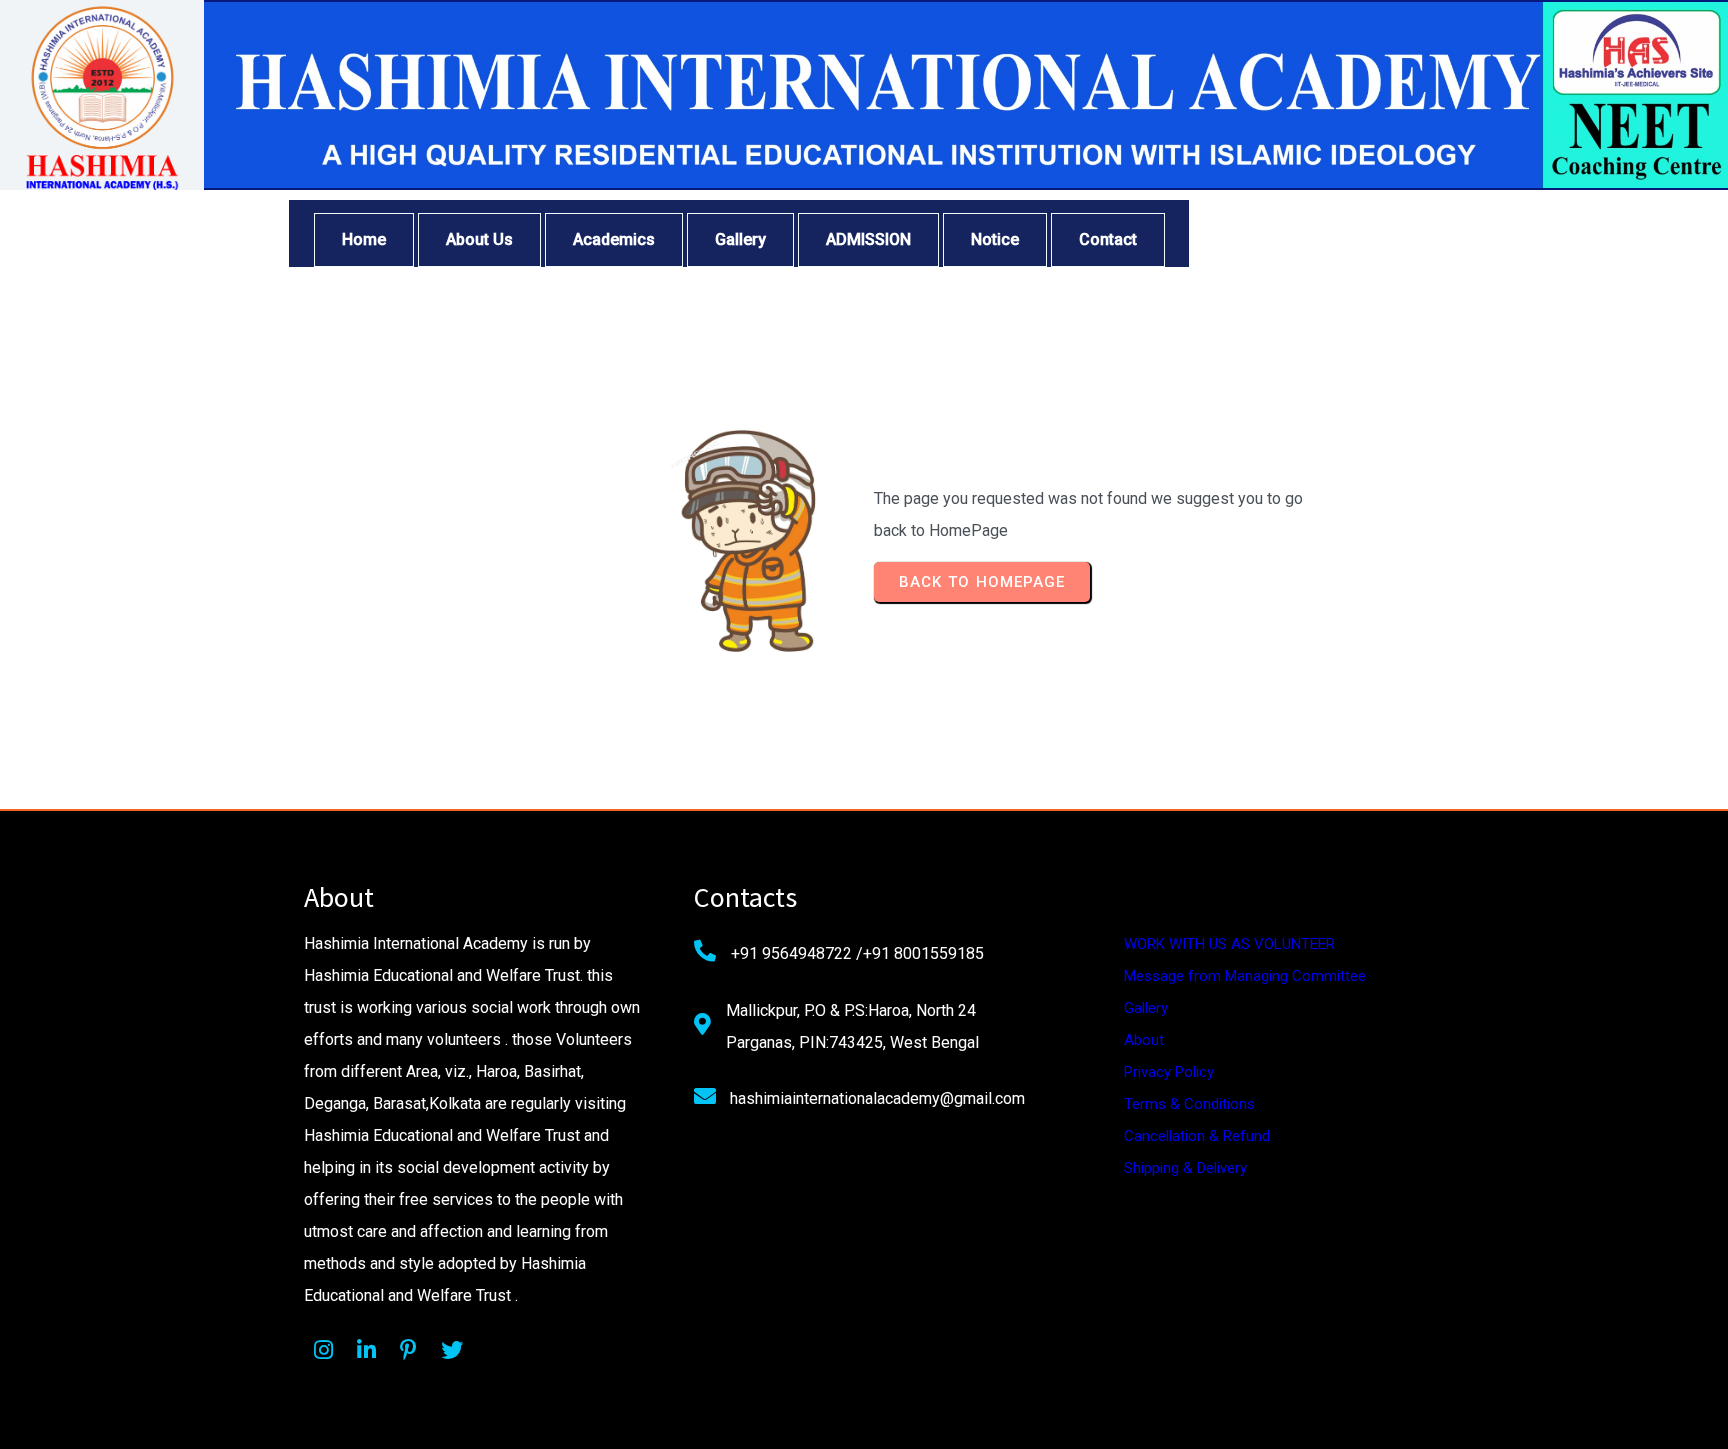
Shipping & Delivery (1185, 1168)
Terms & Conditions (1189, 1104)
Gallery (1146, 1008)
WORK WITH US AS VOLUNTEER (1229, 944)
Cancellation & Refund (1197, 1136)
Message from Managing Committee (1245, 976)
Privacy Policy (1169, 1072)
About (1144, 1040)
